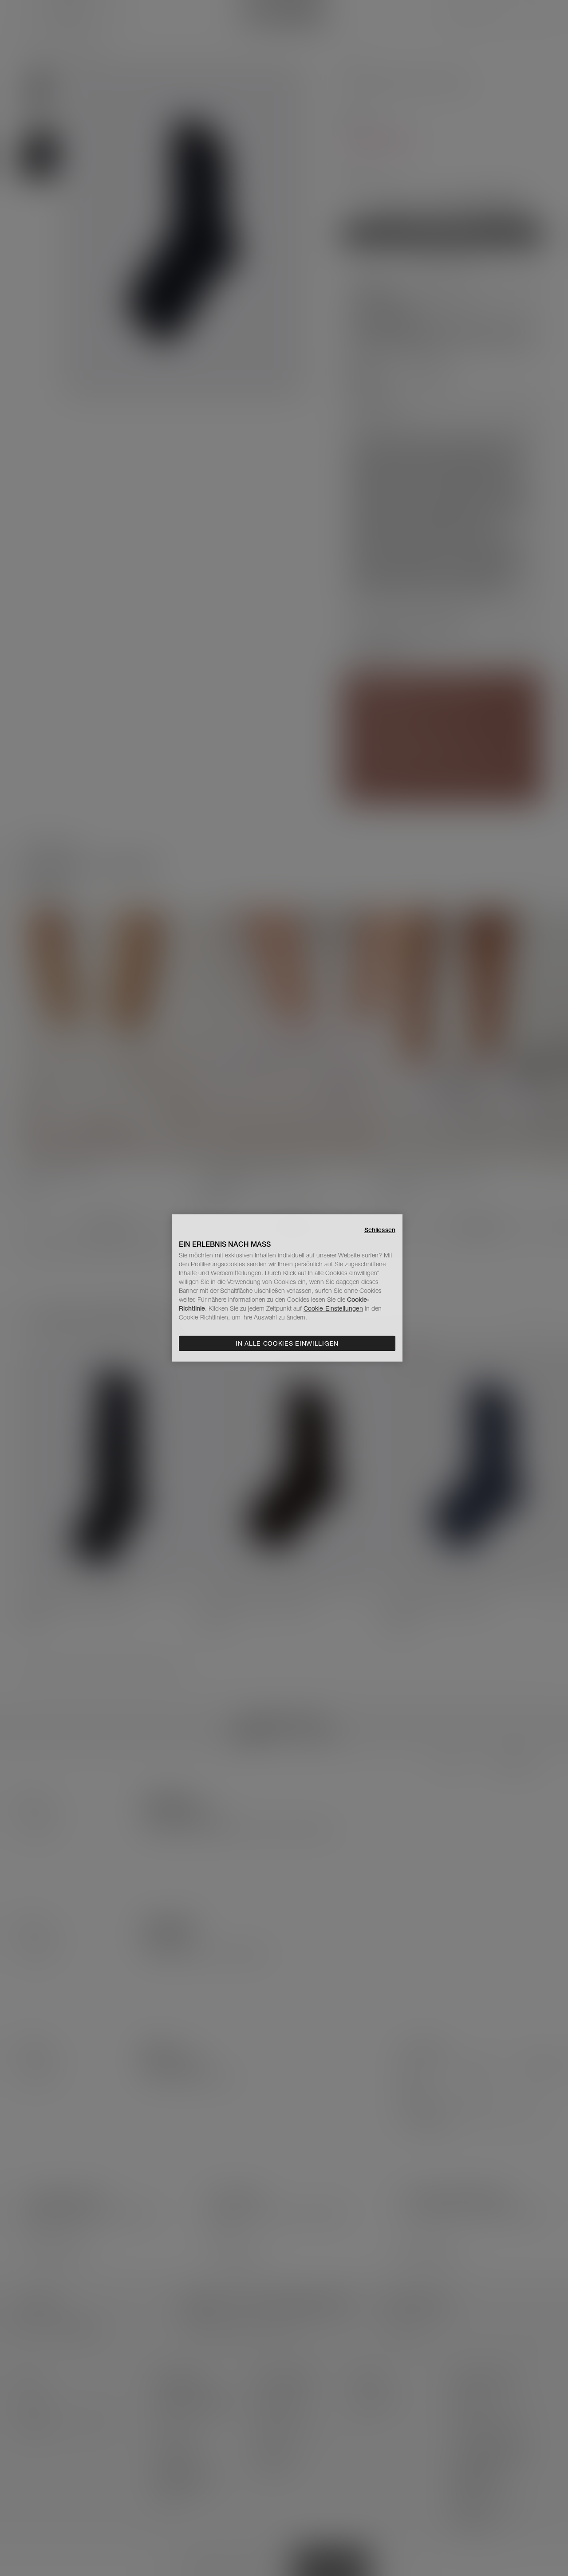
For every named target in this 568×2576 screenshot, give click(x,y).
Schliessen (380, 1230)
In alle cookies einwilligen (287, 1343)
